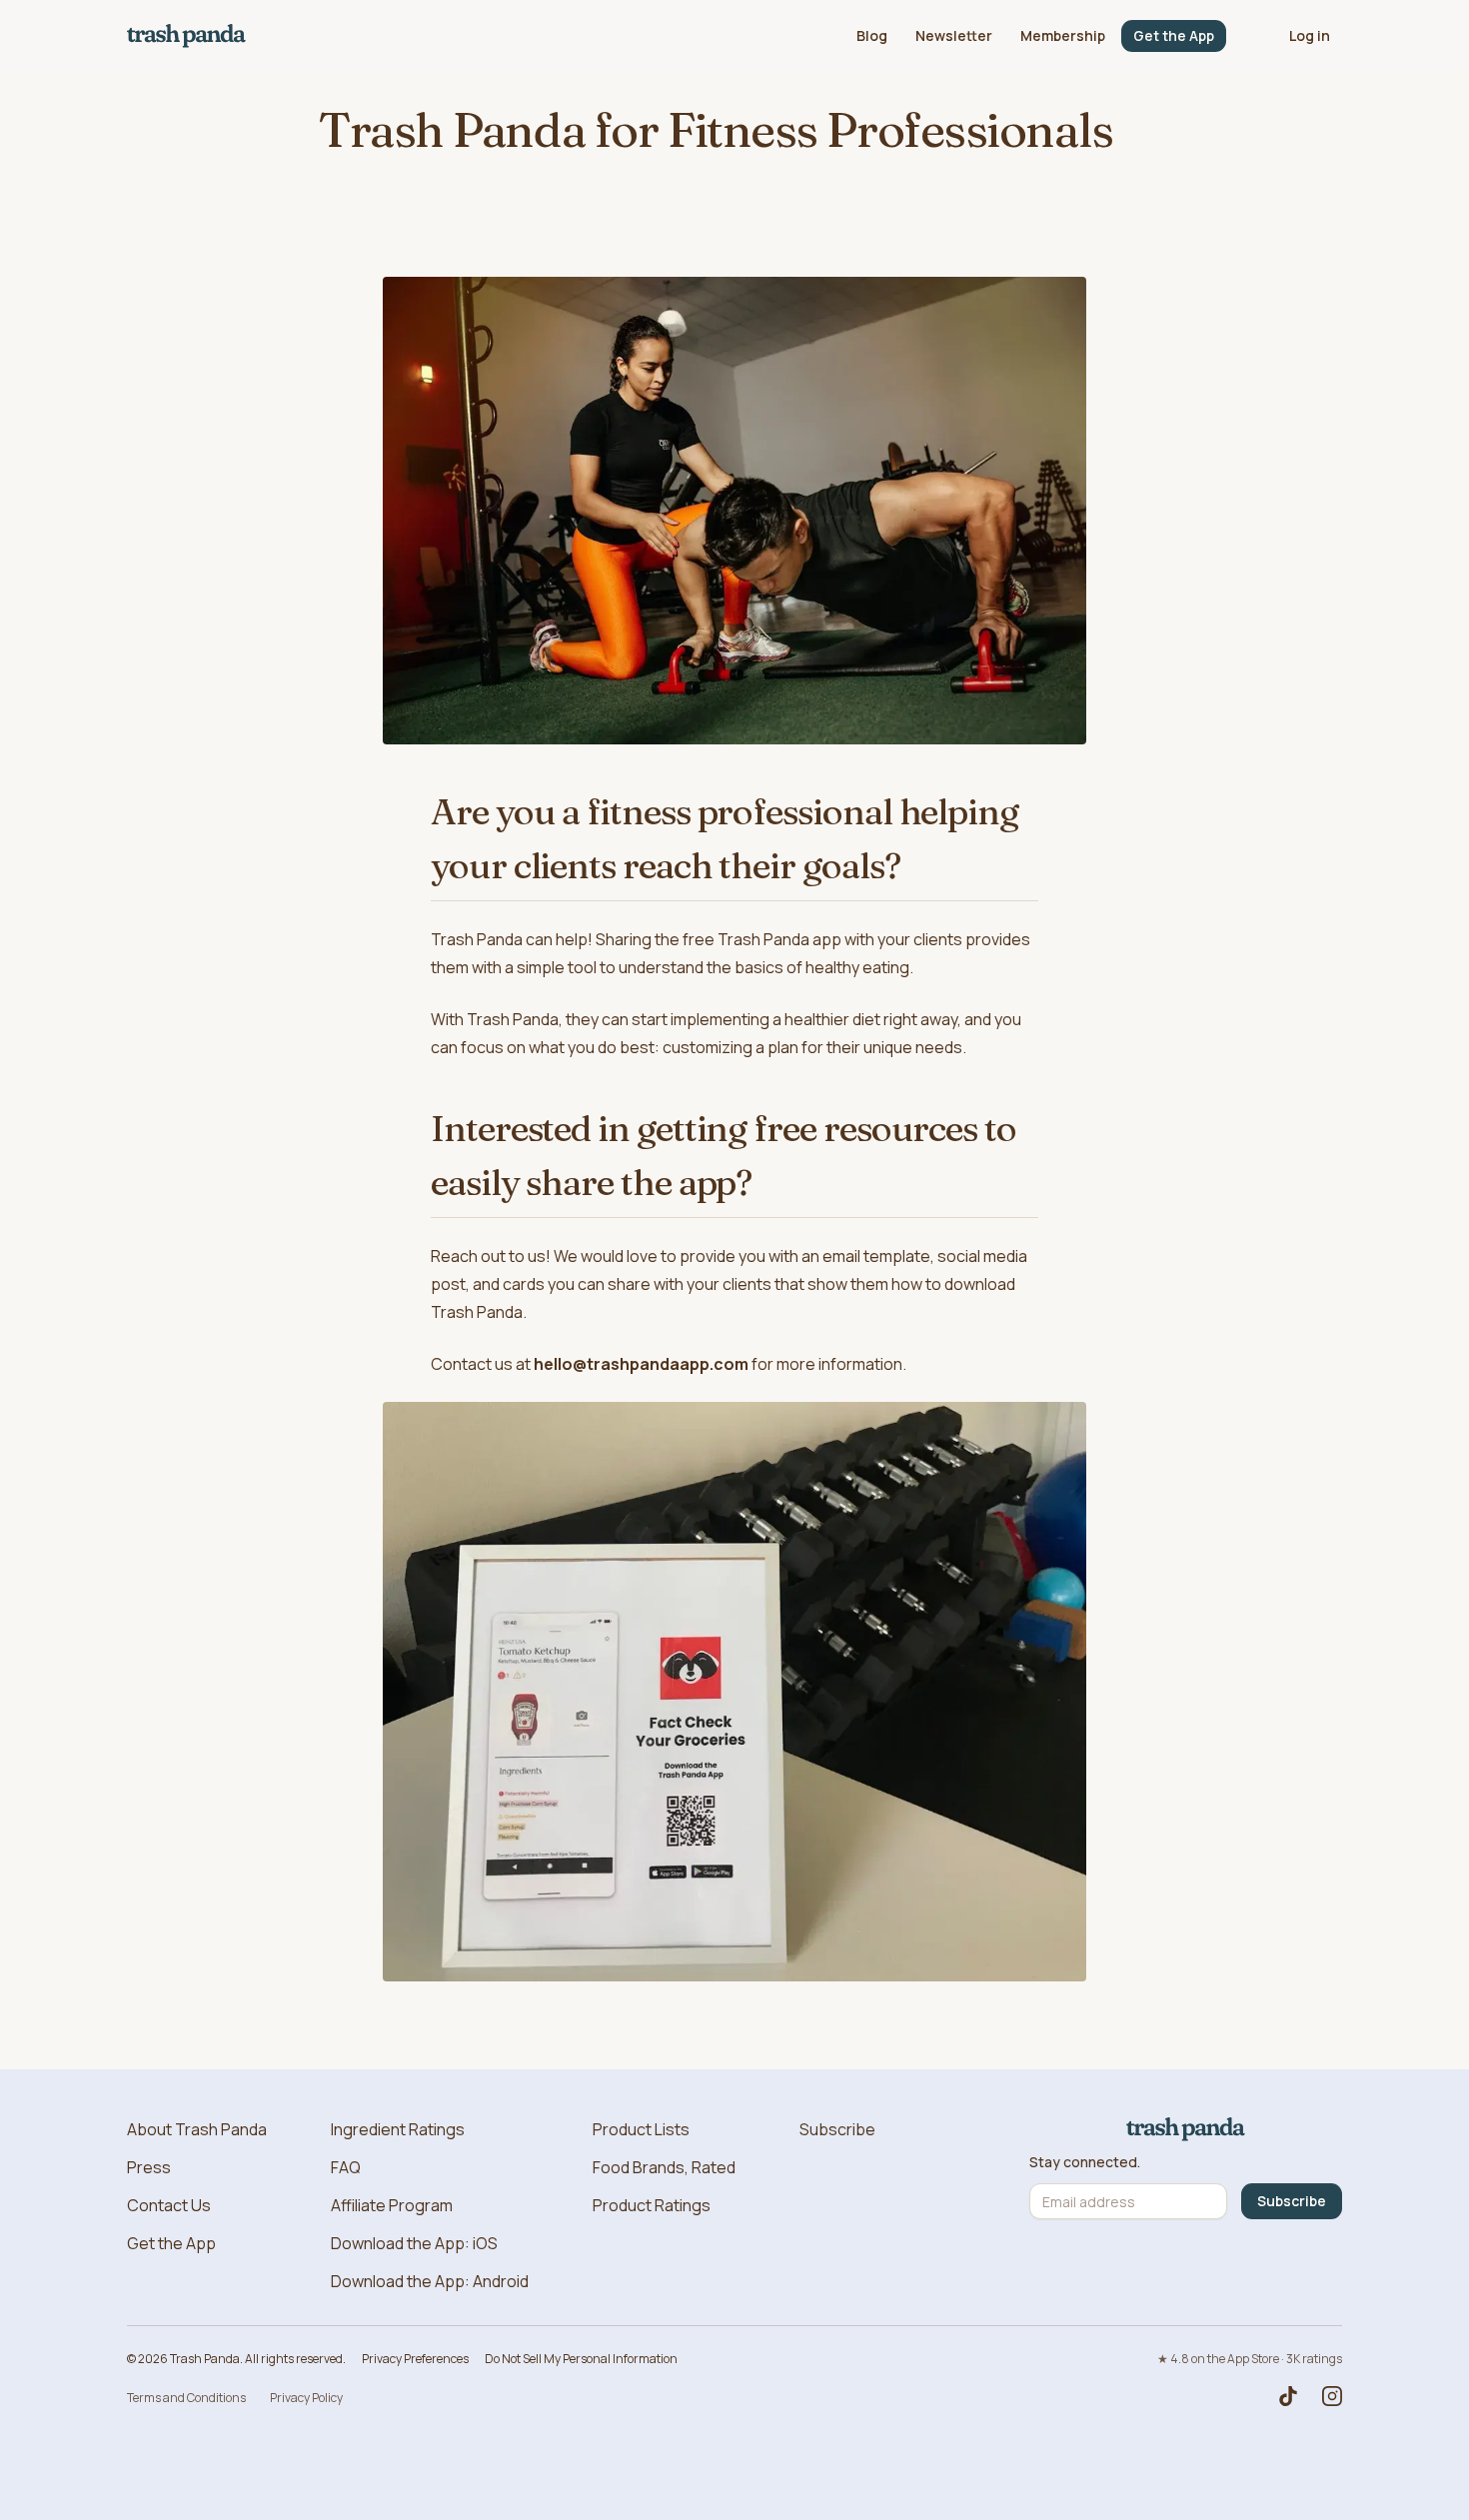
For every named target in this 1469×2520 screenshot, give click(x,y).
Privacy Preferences (415, 2359)
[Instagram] (1332, 2396)
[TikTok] (1288, 2396)
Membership (1063, 35)
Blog (872, 35)
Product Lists (641, 2129)
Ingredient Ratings (398, 2129)
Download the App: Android (430, 2281)
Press (149, 2167)
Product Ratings (652, 2205)
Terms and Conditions (186, 2398)
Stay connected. (1085, 2162)
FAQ (346, 2167)
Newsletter (954, 35)
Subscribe (837, 2129)
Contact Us (169, 2205)
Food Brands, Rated (664, 2167)
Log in (1310, 35)
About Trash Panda (197, 2129)
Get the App (1174, 35)
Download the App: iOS (414, 2243)
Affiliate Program (392, 2205)
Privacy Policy (306, 2398)
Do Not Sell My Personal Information (581, 2359)
